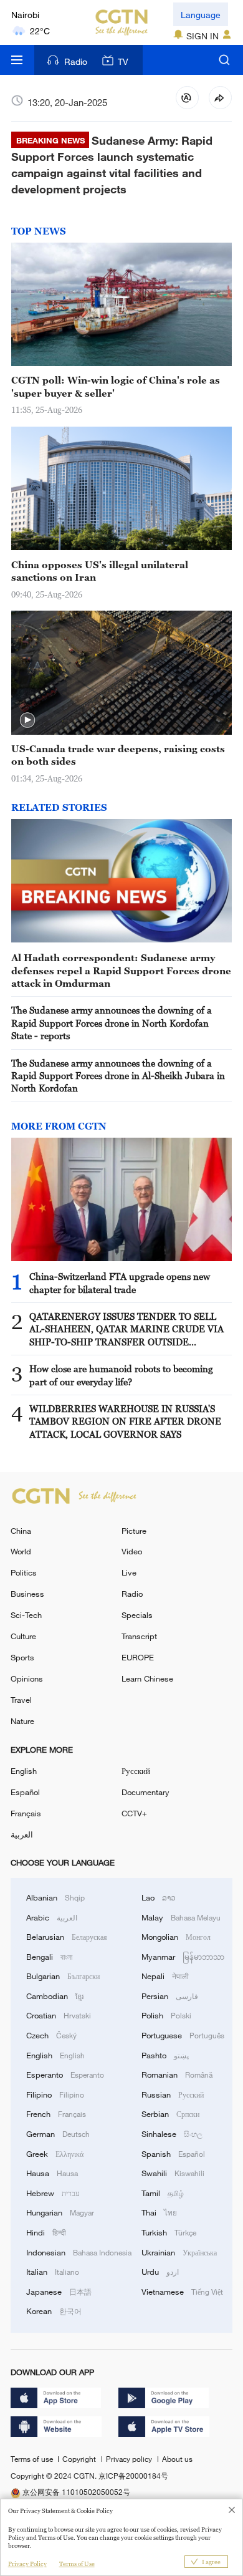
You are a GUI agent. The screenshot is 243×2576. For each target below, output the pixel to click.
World (21, 1551)
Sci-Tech (26, 1615)
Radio (76, 61)
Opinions (27, 1678)
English (24, 1771)
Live (129, 1572)
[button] (27, 720)
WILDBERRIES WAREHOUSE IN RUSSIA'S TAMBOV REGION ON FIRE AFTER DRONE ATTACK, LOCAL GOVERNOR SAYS (125, 1421)
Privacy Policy (27, 2564)
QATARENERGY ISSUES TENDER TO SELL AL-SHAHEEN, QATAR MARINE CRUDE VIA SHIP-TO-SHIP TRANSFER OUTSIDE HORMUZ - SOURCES (126, 1329)
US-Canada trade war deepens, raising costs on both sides (118, 755)
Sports (22, 1657)
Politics (24, 1572)
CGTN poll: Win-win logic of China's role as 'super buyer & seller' (116, 386)
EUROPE (138, 1657)
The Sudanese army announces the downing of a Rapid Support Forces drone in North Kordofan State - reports (112, 1023)
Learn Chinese (147, 1678)
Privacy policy (130, 2459)
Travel (21, 1700)
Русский (136, 1771)
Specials (137, 1615)
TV (123, 61)
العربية (22, 1834)
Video (132, 1551)
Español (25, 1792)
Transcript (139, 1636)
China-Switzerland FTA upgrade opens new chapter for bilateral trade (120, 1282)
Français (26, 1813)
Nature (22, 1721)
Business (27, 1594)
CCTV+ (134, 1813)
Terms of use (33, 2459)
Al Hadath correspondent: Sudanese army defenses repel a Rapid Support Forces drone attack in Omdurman (121, 970)
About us (177, 2459)
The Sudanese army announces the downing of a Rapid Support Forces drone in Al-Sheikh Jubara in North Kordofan (118, 1076)
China (21, 1531)
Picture (134, 1531)
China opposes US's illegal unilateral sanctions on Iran (100, 571)
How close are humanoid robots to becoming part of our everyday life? (121, 1375)
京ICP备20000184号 (133, 2476)
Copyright (80, 2459)
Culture (23, 1636)
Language (201, 15)
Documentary (145, 1792)
